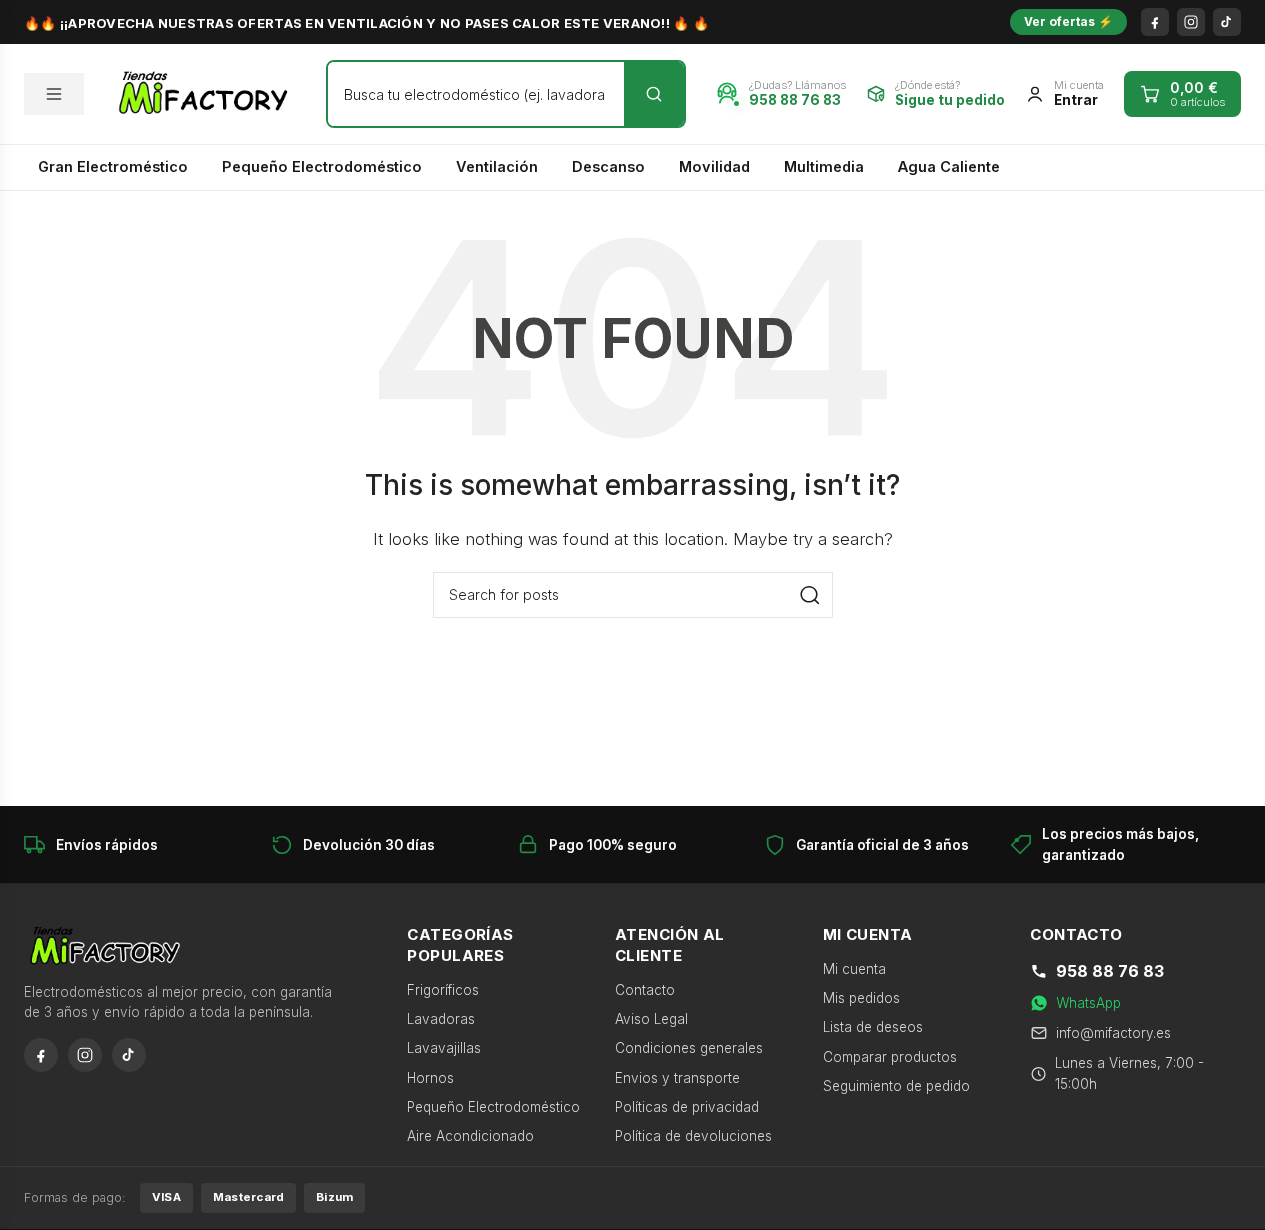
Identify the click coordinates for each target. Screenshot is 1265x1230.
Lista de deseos (873, 1027)
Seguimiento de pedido (896, 1086)
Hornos (430, 1078)
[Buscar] (654, 94)
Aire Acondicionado (470, 1136)
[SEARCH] (810, 595)
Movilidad (714, 166)
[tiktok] (1227, 22)
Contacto (645, 990)
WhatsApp (1088, 1003)
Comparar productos (890, 1057)
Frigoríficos (443, 990)
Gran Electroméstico (113, 166)
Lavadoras (441, 1019)
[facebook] (1155, 22)
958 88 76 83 (1110, 971)
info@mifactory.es (1113, 1033)
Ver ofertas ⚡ (1068, 21)
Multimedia (824, 166)
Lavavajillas (444, 1048)
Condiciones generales (689, 1048)
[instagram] (1191, 22)
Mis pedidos (861, 998)
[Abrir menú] (54, 94)
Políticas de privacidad (687, 1107)
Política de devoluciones (693, 1136)
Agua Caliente (949, 166)
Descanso (608, 166)
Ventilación (497, 166)
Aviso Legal (651, 1019)
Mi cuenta (854, 969)
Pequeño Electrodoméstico (322, 166)
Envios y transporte (677, 1078)
